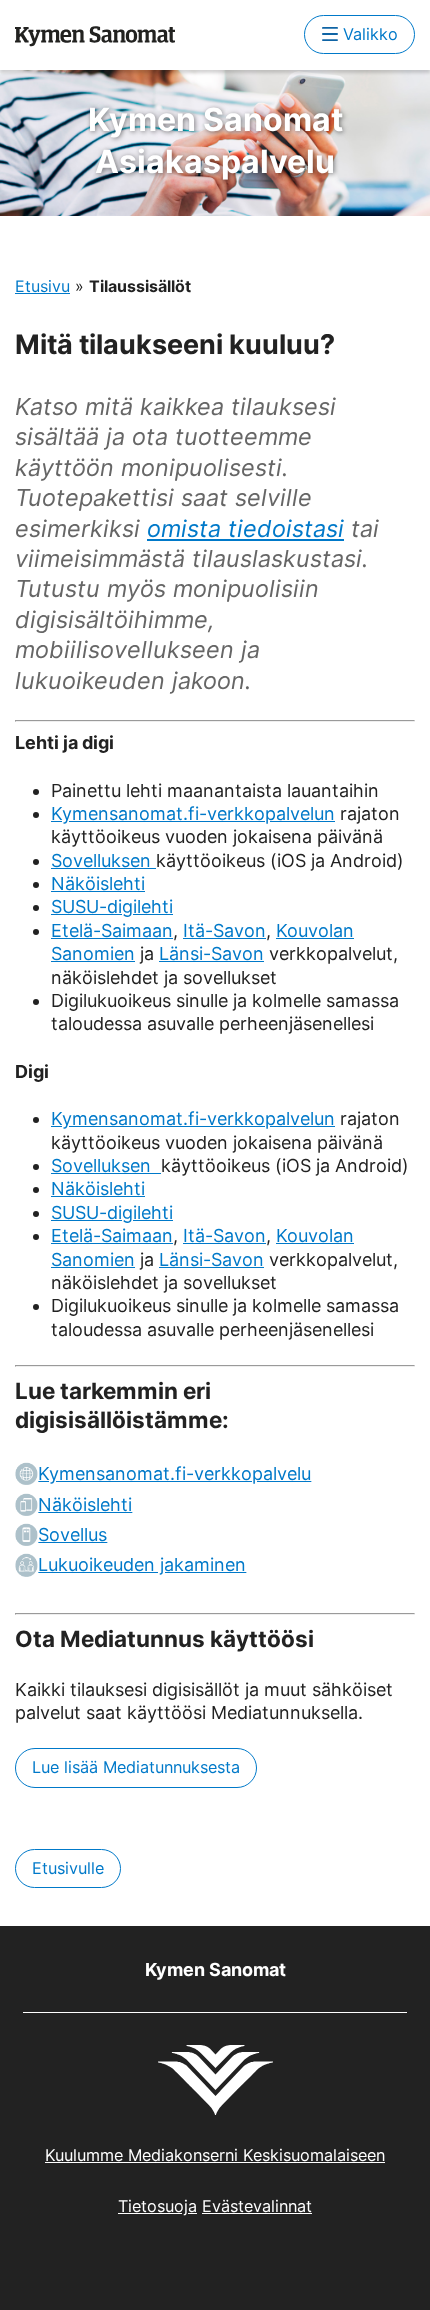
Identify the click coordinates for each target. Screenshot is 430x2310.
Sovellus (72, 1534)
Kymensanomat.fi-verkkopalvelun (193, 813)
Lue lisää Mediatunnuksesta (136, 1767)
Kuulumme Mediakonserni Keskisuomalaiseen (215, 2155)
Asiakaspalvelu (215, 140)
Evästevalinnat (257, 2206)
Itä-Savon (224, 930)
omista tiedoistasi (245, 528)
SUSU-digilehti (112, 906)
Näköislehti (98, 883)
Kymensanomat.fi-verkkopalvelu (174, 1473)
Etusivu (42, 286)
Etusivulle (68, 1868)
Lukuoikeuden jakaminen (142, 1564)
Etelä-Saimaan (112, 930)
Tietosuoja (157, 2206)
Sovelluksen (103, 860)
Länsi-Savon (211, 953)
